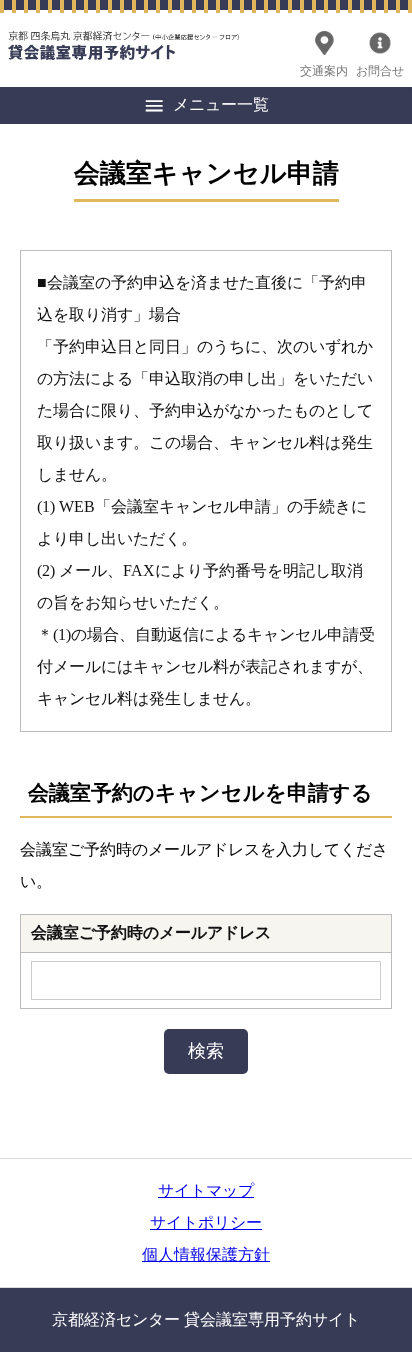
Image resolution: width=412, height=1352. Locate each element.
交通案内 (324, 71)
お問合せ (380, 71)
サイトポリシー (206, 1222)
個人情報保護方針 (206, 1254)
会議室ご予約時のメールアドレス (151, 932)
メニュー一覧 (221, 104)
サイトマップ (206, 1190)
